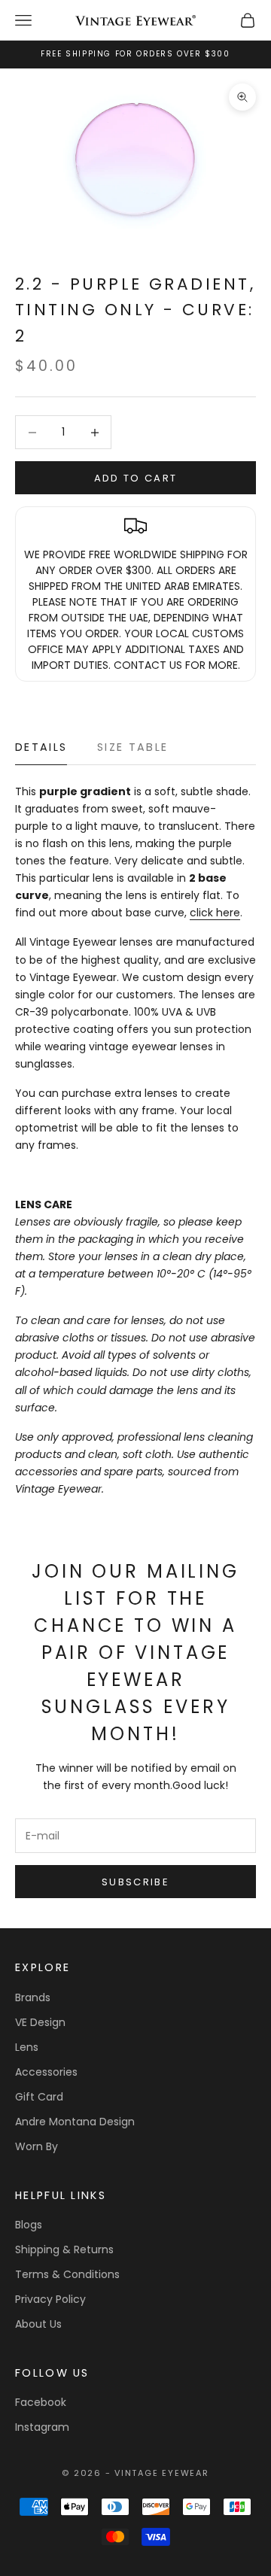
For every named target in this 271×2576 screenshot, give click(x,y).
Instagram (42, 2427)
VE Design (40, 2022)
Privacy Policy (50, 2299)
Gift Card (39, 2097)
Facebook (41, 2402)
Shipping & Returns (64, 2249)
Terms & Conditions (67, 2274)
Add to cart (136, 478)
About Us (38, 2324)
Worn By (37, 2146)
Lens (27, 2047)
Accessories (46, 2072)
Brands (33, 1997)
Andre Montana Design (75, 2122)
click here (215, 913)
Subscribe (135, 1882)
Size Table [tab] (132, 747)
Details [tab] (41, 747)
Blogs (29, 2225)
